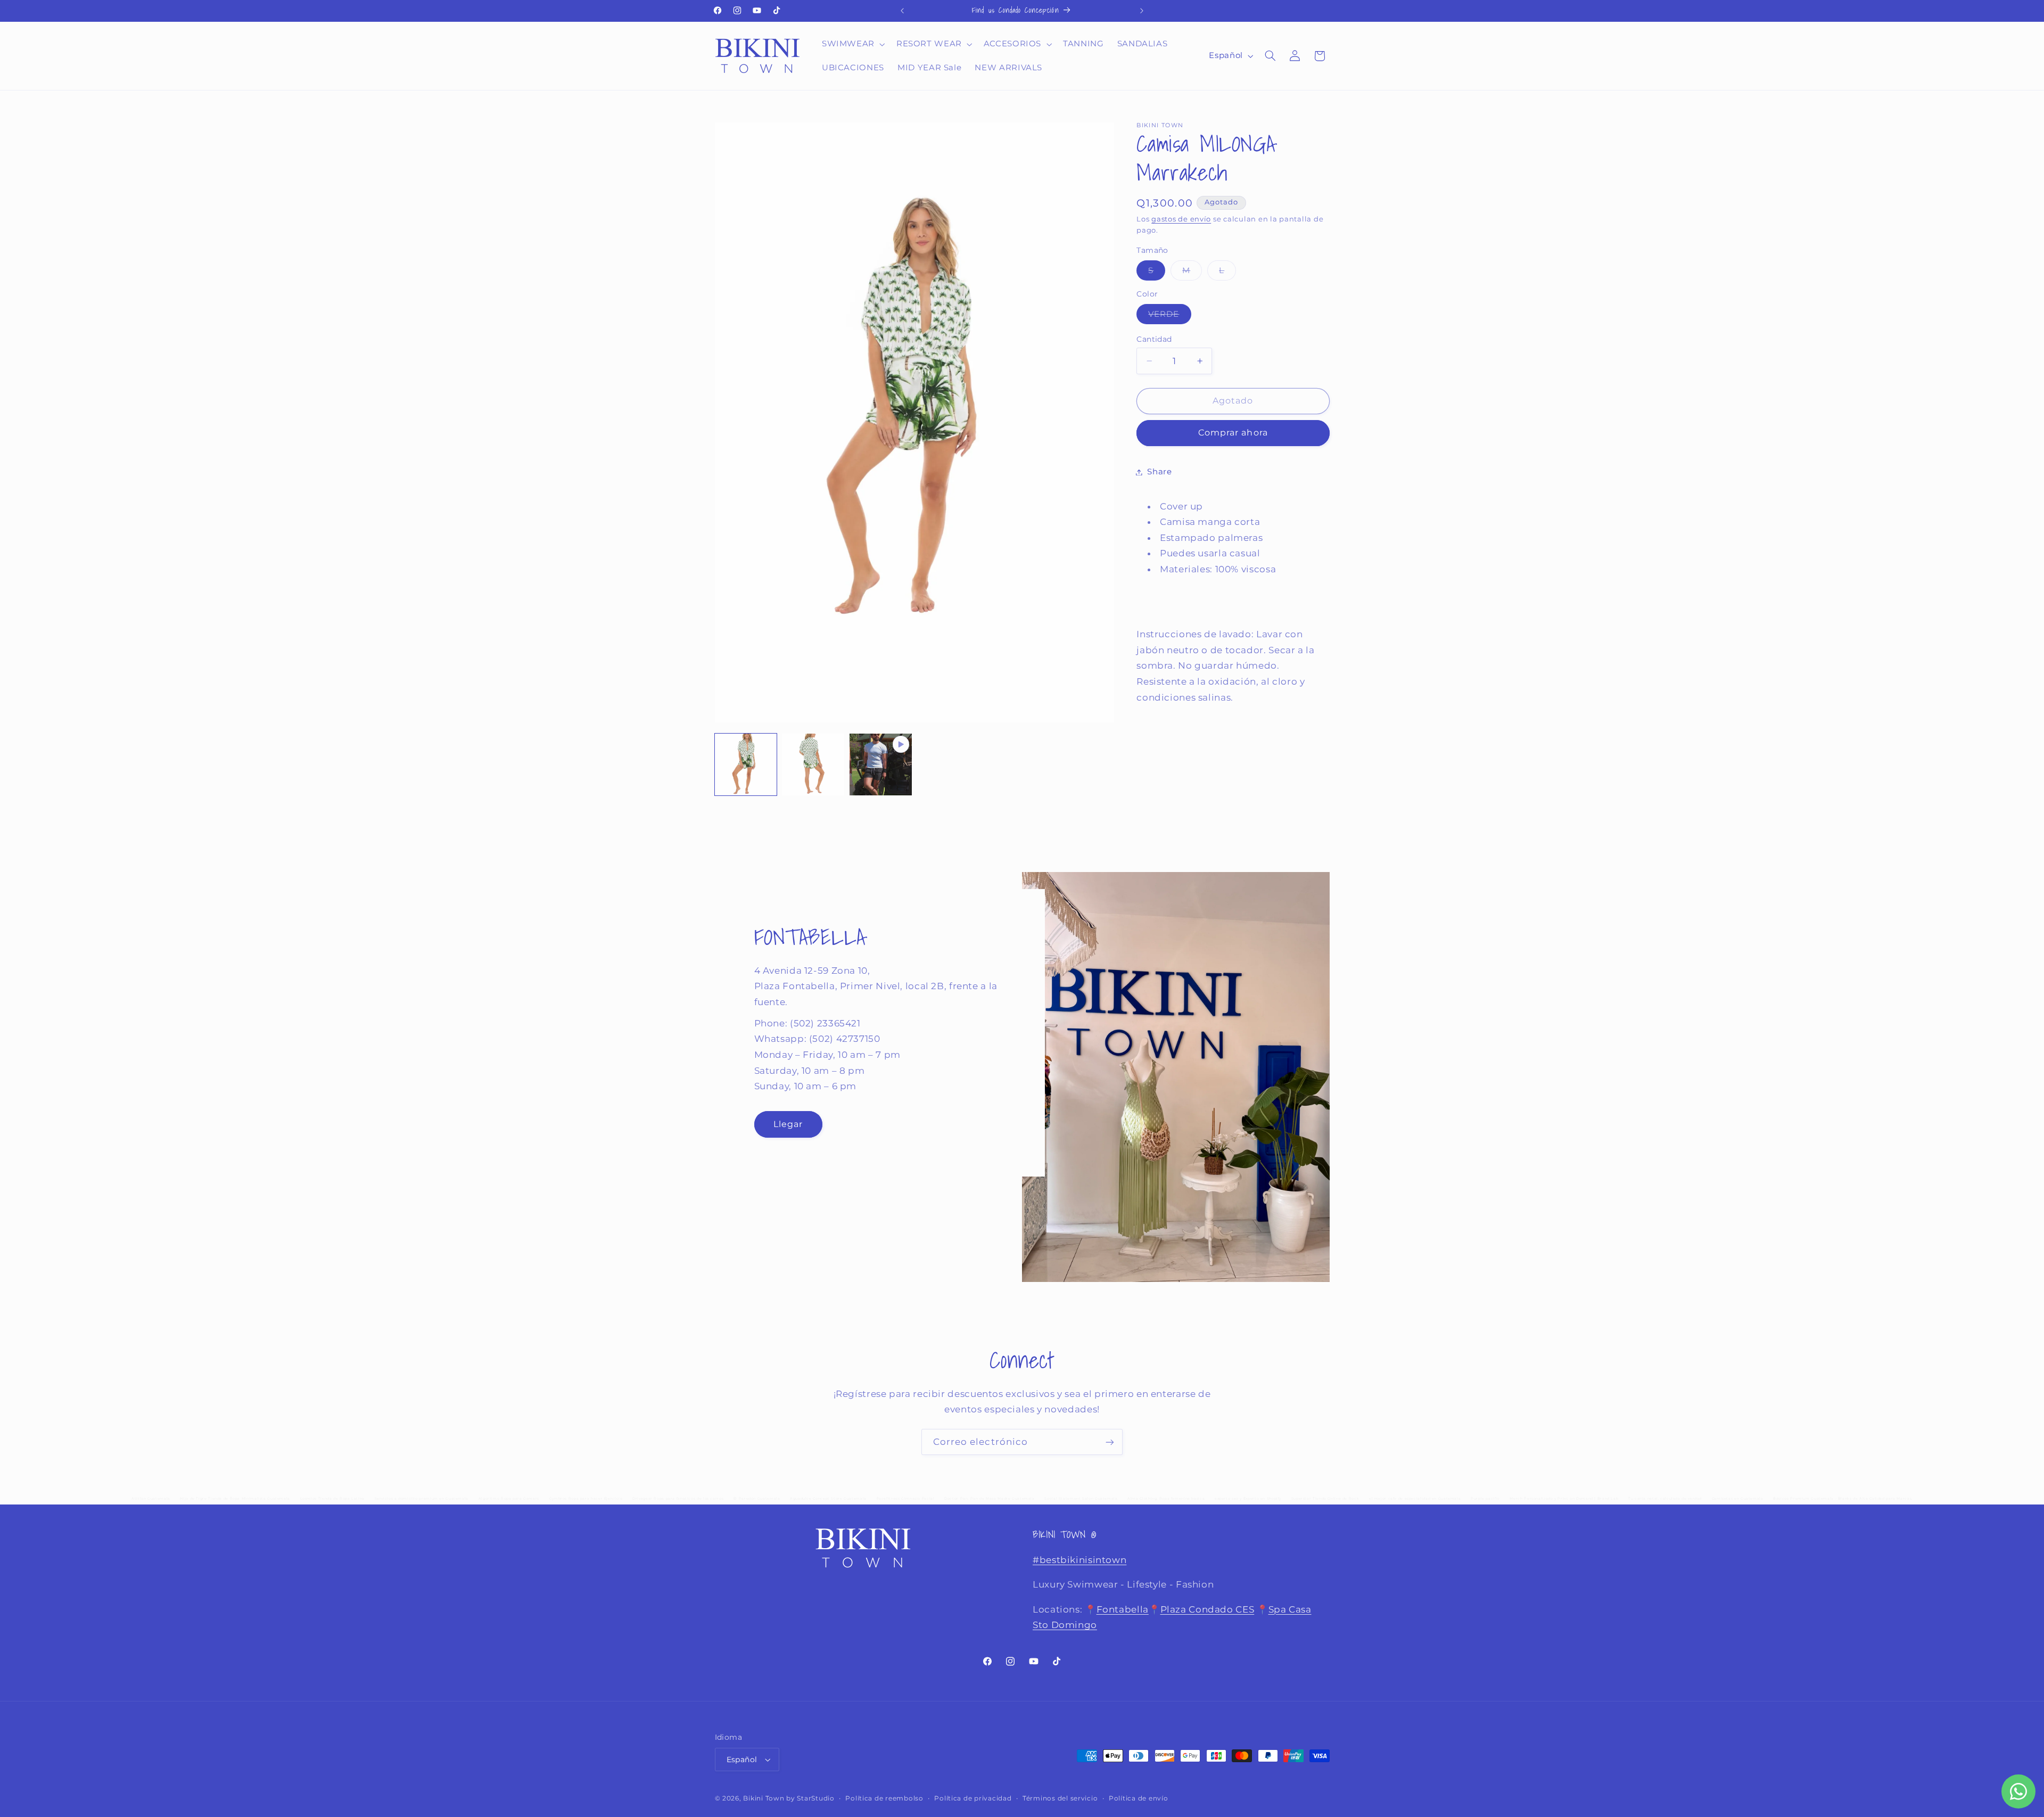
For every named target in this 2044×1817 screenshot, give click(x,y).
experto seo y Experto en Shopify (1248, 1499)
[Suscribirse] (1110, 1442)
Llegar (788, 1124)
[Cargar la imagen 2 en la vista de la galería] (813, 764)
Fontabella (1123, 1609)
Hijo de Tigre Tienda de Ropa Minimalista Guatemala (235, 1499)
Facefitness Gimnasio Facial (906, 1499)
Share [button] (1159, 472)
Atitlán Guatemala (151, 1499)
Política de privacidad (973, 1798)
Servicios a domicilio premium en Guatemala (422, 1499)
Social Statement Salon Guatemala (1081, 1499)
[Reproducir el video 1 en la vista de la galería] (880, 764)
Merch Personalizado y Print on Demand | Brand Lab (1564, 1499)
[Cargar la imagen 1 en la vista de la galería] (746, 764)
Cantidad (1154, 339)
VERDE (1169, 316)
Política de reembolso (884, 1798)
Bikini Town (764, 1798)
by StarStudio (810, 1798)
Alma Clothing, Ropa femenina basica (1166, 1499)
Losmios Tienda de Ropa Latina (332, 1499)
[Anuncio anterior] (902, 11)
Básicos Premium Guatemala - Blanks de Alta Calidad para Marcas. (1843, 1499)
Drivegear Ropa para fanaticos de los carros (678, 1499)
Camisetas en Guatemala (1738, 1499)
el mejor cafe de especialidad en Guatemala (1415, 1499)
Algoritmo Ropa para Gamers (509, 1499)
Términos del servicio (1060, 1798)
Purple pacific (1485, 1499)
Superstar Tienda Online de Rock (1325, 1499)
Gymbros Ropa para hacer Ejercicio (586, 1499)
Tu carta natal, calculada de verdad (1665, 1499)
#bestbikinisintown (1079, 1560)
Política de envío (1139, 1798)
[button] (852, 44)
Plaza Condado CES (1208, 1609)
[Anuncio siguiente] (1142, 11)
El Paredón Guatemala (757, 1499)
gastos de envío (1181, 219)
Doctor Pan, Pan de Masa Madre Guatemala (990, 1499)
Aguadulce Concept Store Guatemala (828, 1499)
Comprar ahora (1233, 433)
